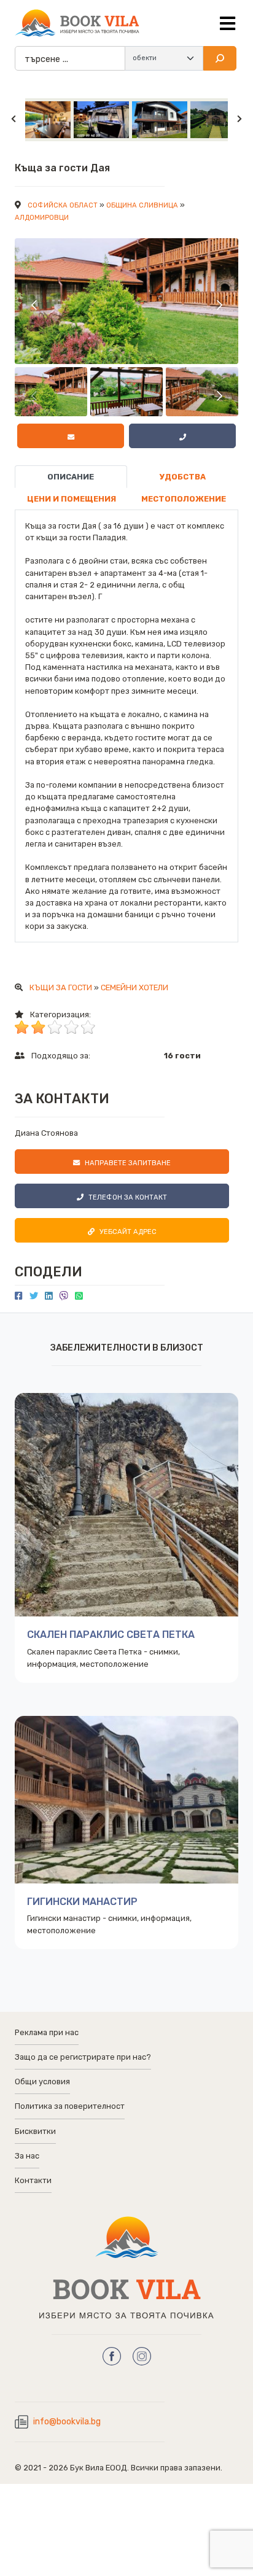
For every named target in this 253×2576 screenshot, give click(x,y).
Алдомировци (42, 218)
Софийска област (63, 205)
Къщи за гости (61, 987)
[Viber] (64, 1296)
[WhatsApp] (79, 1296)
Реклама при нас (47, 2032)
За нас (27, 2156)
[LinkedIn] (49, 1296)
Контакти (33, 2180)
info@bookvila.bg (67, 2422)
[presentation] (35, 304)
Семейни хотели (134, 987)
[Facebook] (19, 1296)
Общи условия (42, 2081)
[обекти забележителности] (164, 58)
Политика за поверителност (70, 2106)
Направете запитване (128, 1163)
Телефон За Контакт (128, 1197)
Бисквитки (35, 2131)
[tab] (71, 477)
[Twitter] (34, 1296)
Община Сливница (142, 205)
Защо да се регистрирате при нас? (83, 2057)
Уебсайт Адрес (128, 1232)
